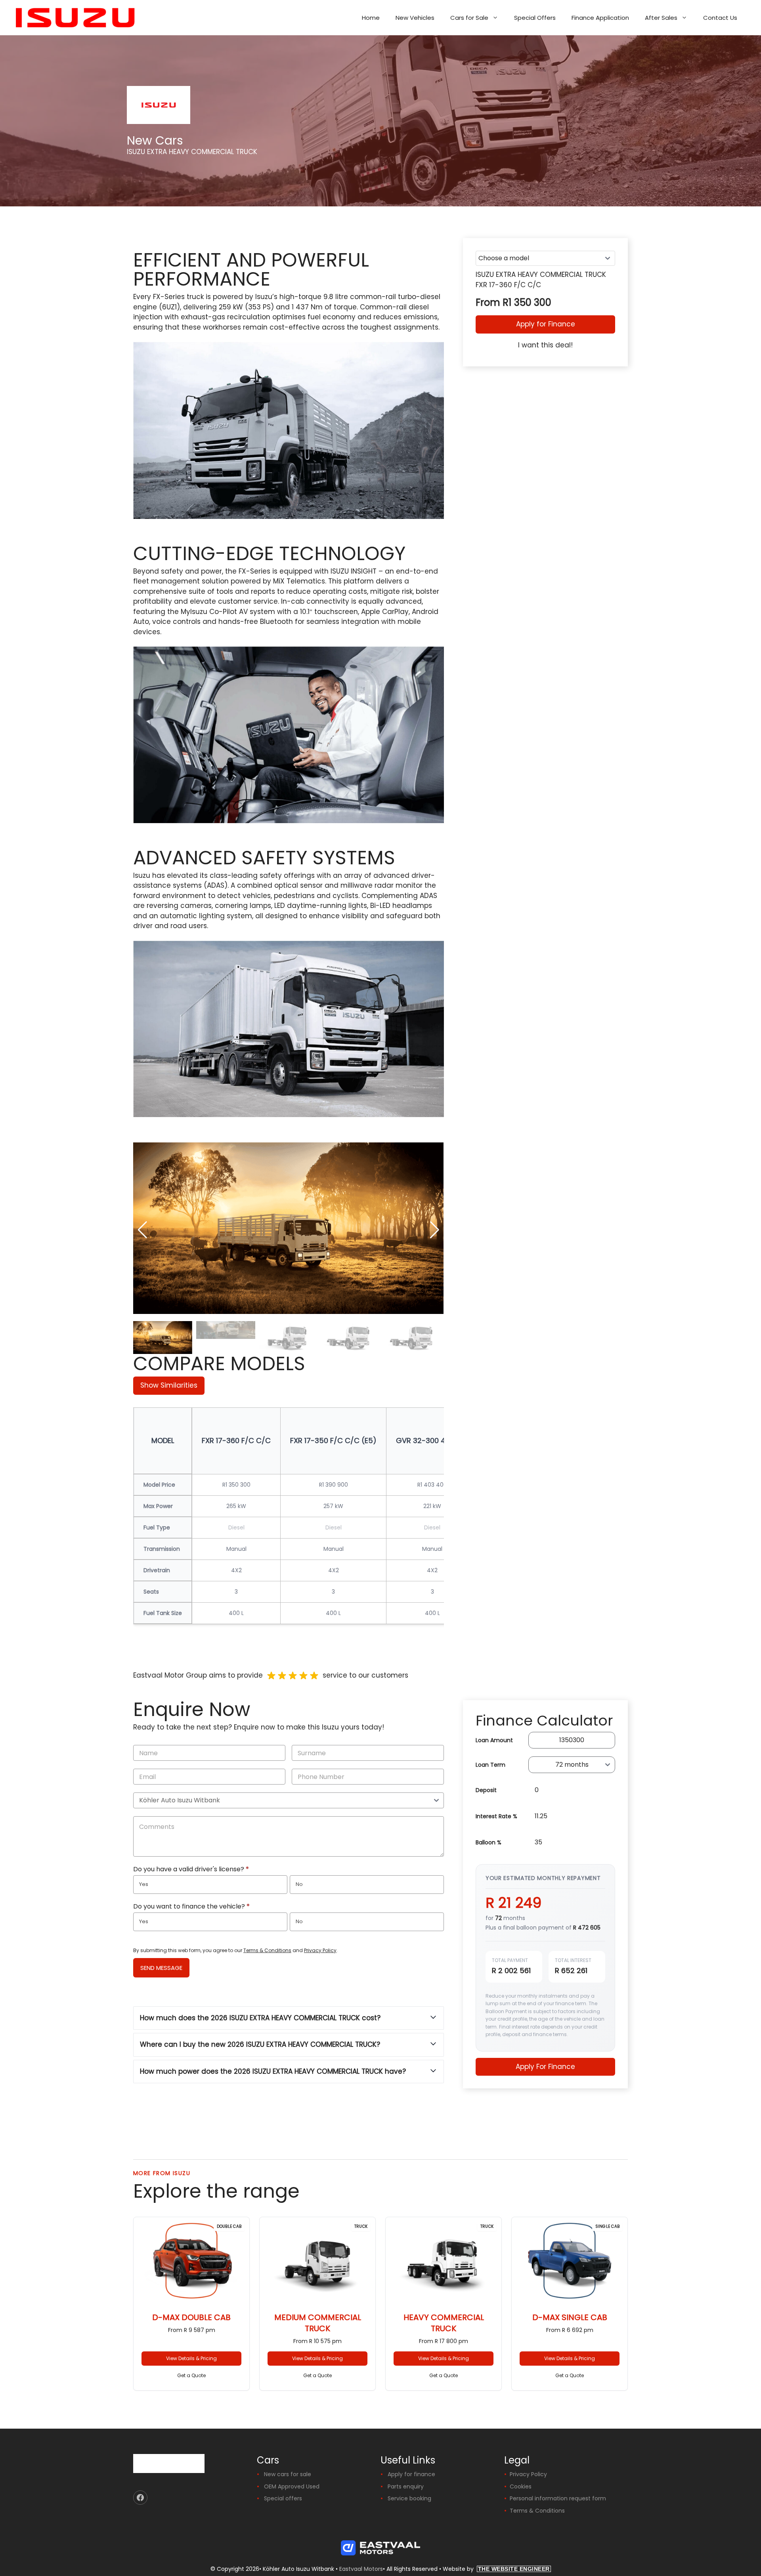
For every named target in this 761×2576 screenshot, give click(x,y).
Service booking (409, 2498)
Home (371, 18)
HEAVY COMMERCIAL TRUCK (444, 2323)
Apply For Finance (545, 2067)
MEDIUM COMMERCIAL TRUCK (318, 2323)
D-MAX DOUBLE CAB (191, 2317)
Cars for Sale (469, 18)
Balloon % (489, 1842)
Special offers (283, 2498)
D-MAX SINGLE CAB (570, 2317)
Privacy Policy (320, 1950)
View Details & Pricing (191, 2358)
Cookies (521, 2486)
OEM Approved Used (292, 2486)
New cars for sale (288, 2474)
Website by (496, 2569)
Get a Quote (191, 2375)
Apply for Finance (546, 324)
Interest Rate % (496, 1816)
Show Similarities (169, 1385)
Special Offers (535, 18)
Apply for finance (411, 2474)
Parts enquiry (406, 2486)
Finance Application (600, 18)
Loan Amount (494, 1740)
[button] (435, 1230)
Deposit (486, 1790)
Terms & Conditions (267, 1950)
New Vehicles (415, 18)
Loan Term (490, 1765)
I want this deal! (545, 345)
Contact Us (720, 18)
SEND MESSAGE (161, 1968)
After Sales (661, 18)
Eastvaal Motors (361, 2569)
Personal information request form (558, 2498)
